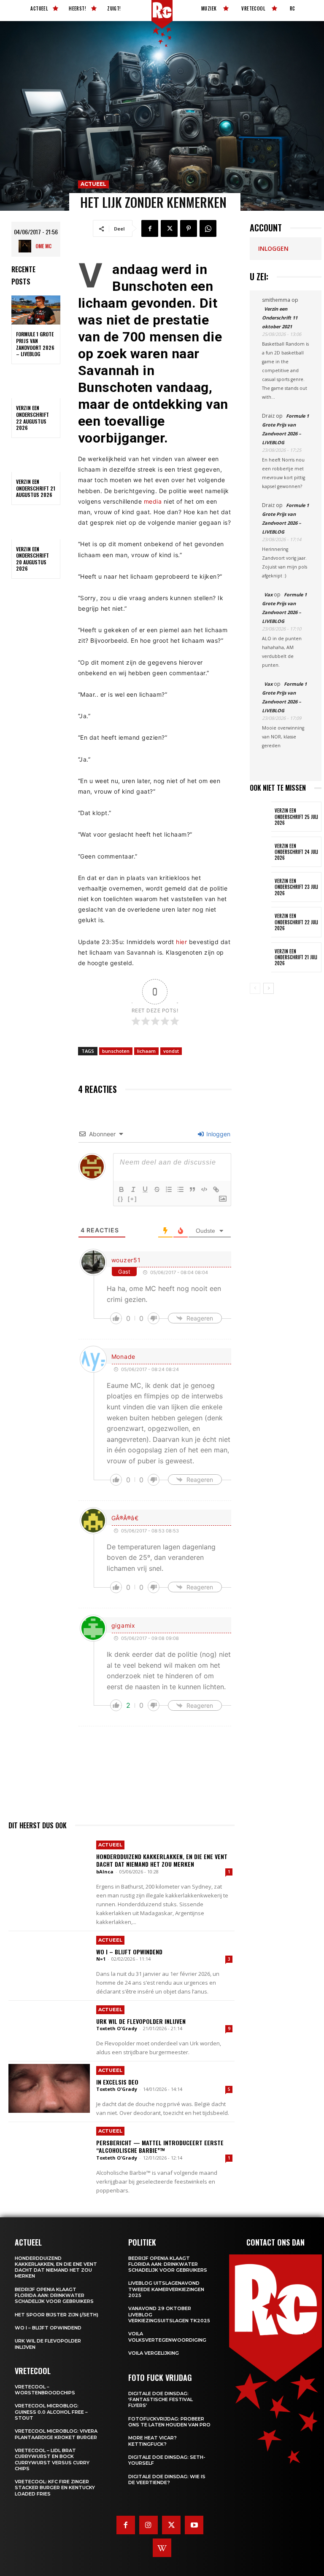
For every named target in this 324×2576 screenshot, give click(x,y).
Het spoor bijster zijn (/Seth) (57, 2315)
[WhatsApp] (208, 228)
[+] (132, 1199)
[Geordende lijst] (169, 1189)
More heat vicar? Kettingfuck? (153, 2441)
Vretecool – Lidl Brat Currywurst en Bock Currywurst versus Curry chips (52, 2459)
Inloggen (217, 1134)
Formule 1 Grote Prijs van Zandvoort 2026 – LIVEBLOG (35, 344)
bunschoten (116, 1051)
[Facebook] (150, 228)
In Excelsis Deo (117, 2082)
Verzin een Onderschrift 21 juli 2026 (296, 957)
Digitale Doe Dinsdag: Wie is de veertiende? (167, 2479)
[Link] (216, 1189)
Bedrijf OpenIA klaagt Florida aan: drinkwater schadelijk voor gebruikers (54, 2296)
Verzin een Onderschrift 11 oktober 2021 (280, 318)
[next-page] (269, 988)
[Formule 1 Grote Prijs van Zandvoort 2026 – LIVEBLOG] (36, 310)
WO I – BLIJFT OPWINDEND (129, 1952)
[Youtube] (194, 2525)
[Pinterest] (189, 228)
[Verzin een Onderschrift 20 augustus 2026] (36, 525)
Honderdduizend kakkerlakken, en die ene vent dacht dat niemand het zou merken (162, 1860)
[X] (169, 228)
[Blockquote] (192, 1189)
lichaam (146, 1051)
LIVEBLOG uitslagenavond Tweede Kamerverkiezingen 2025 (166, 2289)
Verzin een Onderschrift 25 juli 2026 (296, 817)
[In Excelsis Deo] (49, 2088)
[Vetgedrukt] (121, 1189)
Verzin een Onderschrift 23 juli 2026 (296, 887)
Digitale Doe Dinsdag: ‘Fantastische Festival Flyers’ (161, 2400)
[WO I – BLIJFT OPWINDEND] (49, 1958)
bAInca (105, 1872)
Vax (268, 594)
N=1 (101, 1959)
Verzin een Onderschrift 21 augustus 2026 (36, 488)
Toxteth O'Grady (117, 2028)
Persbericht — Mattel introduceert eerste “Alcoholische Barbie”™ (160, 2146)
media (153, 501)
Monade (123, 1356)
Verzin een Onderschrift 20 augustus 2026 (32, 559)
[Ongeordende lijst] (181, 1189)
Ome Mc (43, 246)
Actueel (93, 184)
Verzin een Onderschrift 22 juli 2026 (296, 922)
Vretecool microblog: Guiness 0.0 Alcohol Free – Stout (51, 2412)
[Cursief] (133, 1189)
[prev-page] (255, 988)
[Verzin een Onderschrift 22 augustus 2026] (36, 384)
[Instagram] (148, 2525)
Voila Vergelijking (154, 2353)
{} (121, 1199)
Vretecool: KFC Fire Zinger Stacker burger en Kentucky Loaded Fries (55, 2488)
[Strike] (157, 1189)
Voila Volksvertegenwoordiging (167, 2337)
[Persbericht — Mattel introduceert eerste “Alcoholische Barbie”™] (49, 2149)
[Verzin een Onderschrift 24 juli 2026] (261, 852)
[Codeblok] (204, 1189)
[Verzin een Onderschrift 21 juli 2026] (261, 957)
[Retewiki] (162, 2548)
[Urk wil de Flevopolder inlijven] (49, 2028)
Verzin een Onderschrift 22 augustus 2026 (32, 418)
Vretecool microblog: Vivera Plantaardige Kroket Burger (56, 2434)
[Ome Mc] (27, 246)
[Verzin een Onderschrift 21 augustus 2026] (36, 458)
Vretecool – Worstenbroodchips (45, 2390)
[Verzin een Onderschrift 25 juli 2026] (261, 817)
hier (181, 942)
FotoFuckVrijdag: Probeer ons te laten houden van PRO (169, 2422)
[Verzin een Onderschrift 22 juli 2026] (261, 922)
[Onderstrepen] (145, 1189)
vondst (171, 1051)
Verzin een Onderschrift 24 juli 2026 (296, 852)
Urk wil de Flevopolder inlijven (141, 2021)
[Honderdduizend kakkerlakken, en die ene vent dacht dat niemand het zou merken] (49, 1863)
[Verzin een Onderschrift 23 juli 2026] (261, 887)
